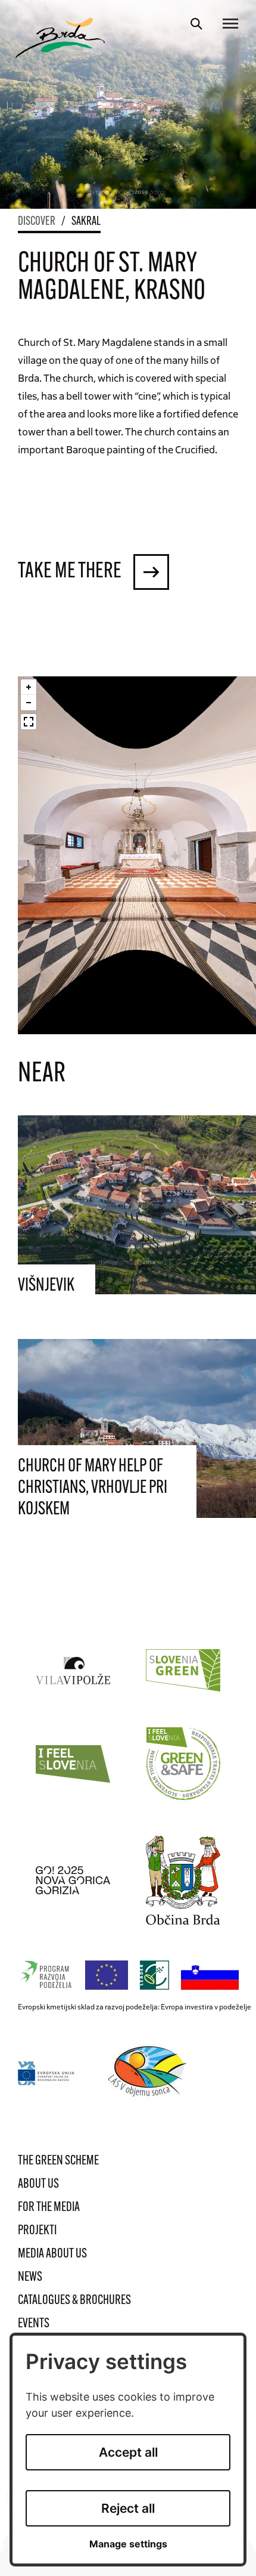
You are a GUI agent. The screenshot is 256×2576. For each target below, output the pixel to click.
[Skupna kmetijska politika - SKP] (132, 1976)
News (30, 2277)
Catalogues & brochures (74, 2301)
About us (38, 2184)
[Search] (196, 24)
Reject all (128, 2508)
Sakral (86, 222)
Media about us (52, 2254)
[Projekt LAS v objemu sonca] (149, 2073)
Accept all (128, 2452)
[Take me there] (151, 572)
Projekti (37, 2231)
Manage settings (128, 2544)
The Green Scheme (58, 2161)
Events (34, 2324)
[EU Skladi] (47, 2073)
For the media (49, 2208)
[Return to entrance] (60, 38)
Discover (37, 222)
